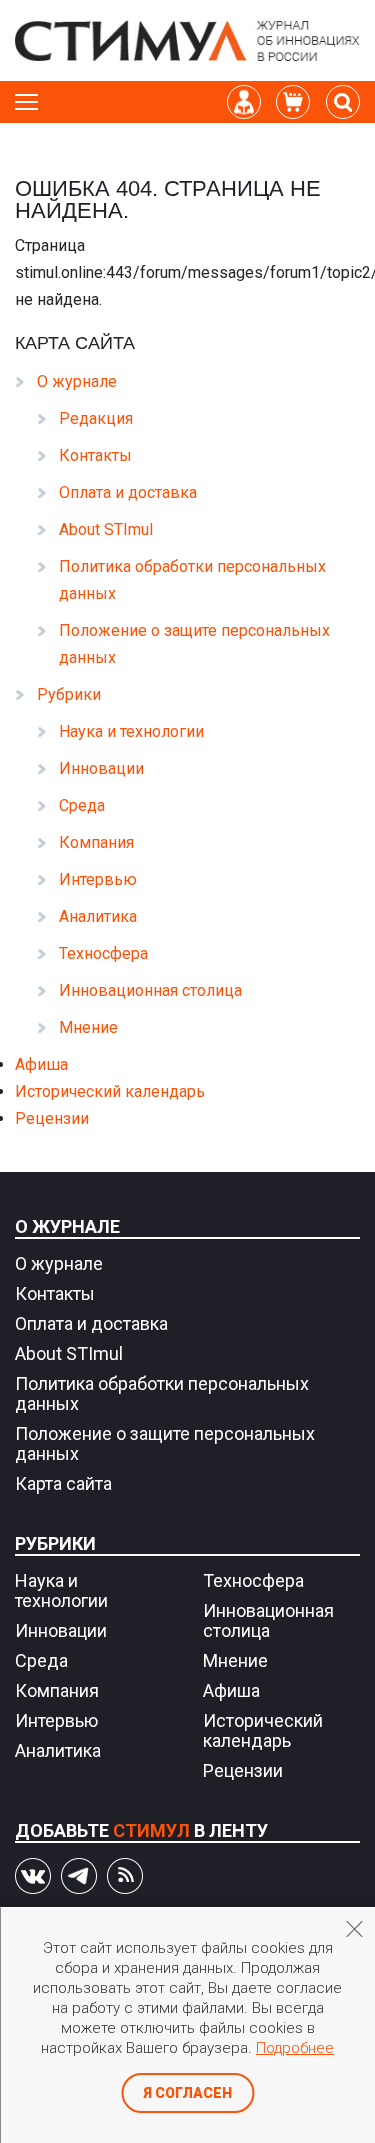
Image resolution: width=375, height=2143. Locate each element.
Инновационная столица (150, 990)
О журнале (77, 381)
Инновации (101, 768)
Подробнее (295, 2048)
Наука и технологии (131, 731)
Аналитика (98, 916)
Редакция (96, 418)
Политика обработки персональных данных (162, 1393)
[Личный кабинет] (244, 102)
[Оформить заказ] (293, 102)
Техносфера (103, 953)
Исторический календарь (110, 1091)
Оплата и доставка (128, 492)
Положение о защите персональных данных (165, 1443)
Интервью (98, 879)
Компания (96, 842)
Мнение (88, 1027)
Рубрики (69, 694)
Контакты (95, 455)
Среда (82, 805)
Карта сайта (63, 1483)
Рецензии (52, 1118)
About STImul (106, 529)
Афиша (41, 1064)
